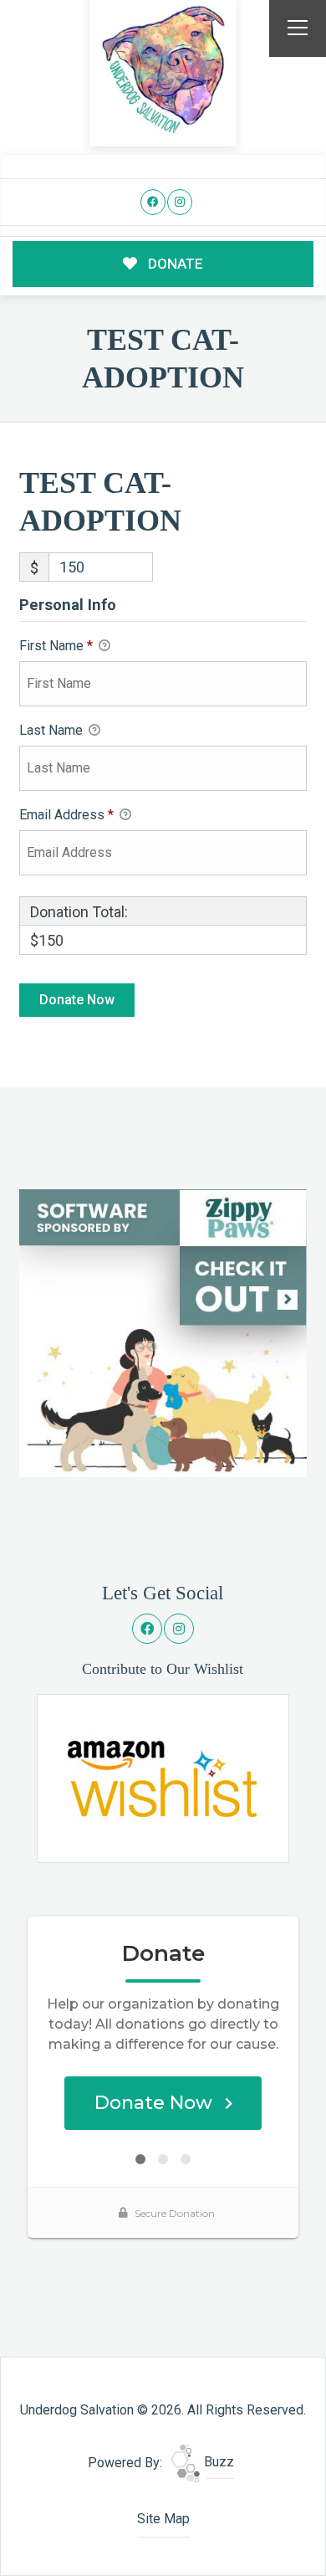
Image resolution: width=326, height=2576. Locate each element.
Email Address (66, 815)
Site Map (163, 2519)
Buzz (217, 2462)
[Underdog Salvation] (163, 70)
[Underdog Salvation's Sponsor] (163, 1332)
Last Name (53, 730)
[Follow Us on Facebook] (153, 202)
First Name (56, 646)
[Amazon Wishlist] (163, 1777)
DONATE (174, 264)
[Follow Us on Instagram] (180, 202)
